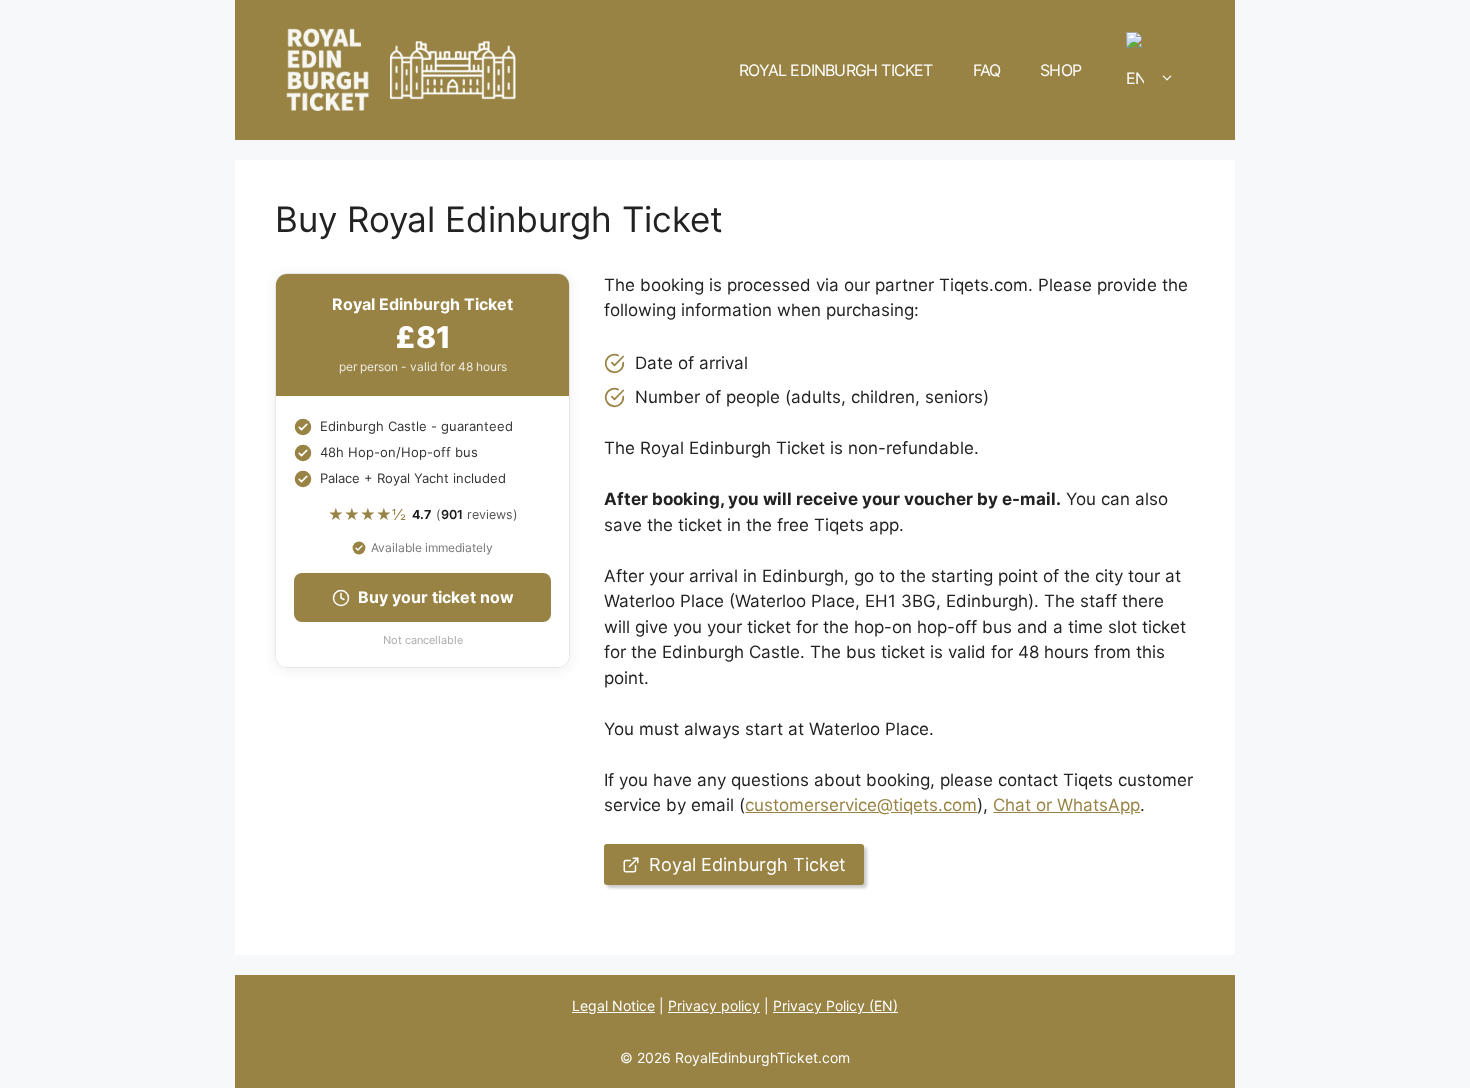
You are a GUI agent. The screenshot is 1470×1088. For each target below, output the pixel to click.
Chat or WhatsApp (1066, 805)
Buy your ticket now (436, 597)
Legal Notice (613, 1005)
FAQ (987, 70)
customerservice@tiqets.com (861, 805)
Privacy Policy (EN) (835, 1005)
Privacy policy (714, 1005)
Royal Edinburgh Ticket (835, 70)
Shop (1060, 70)
